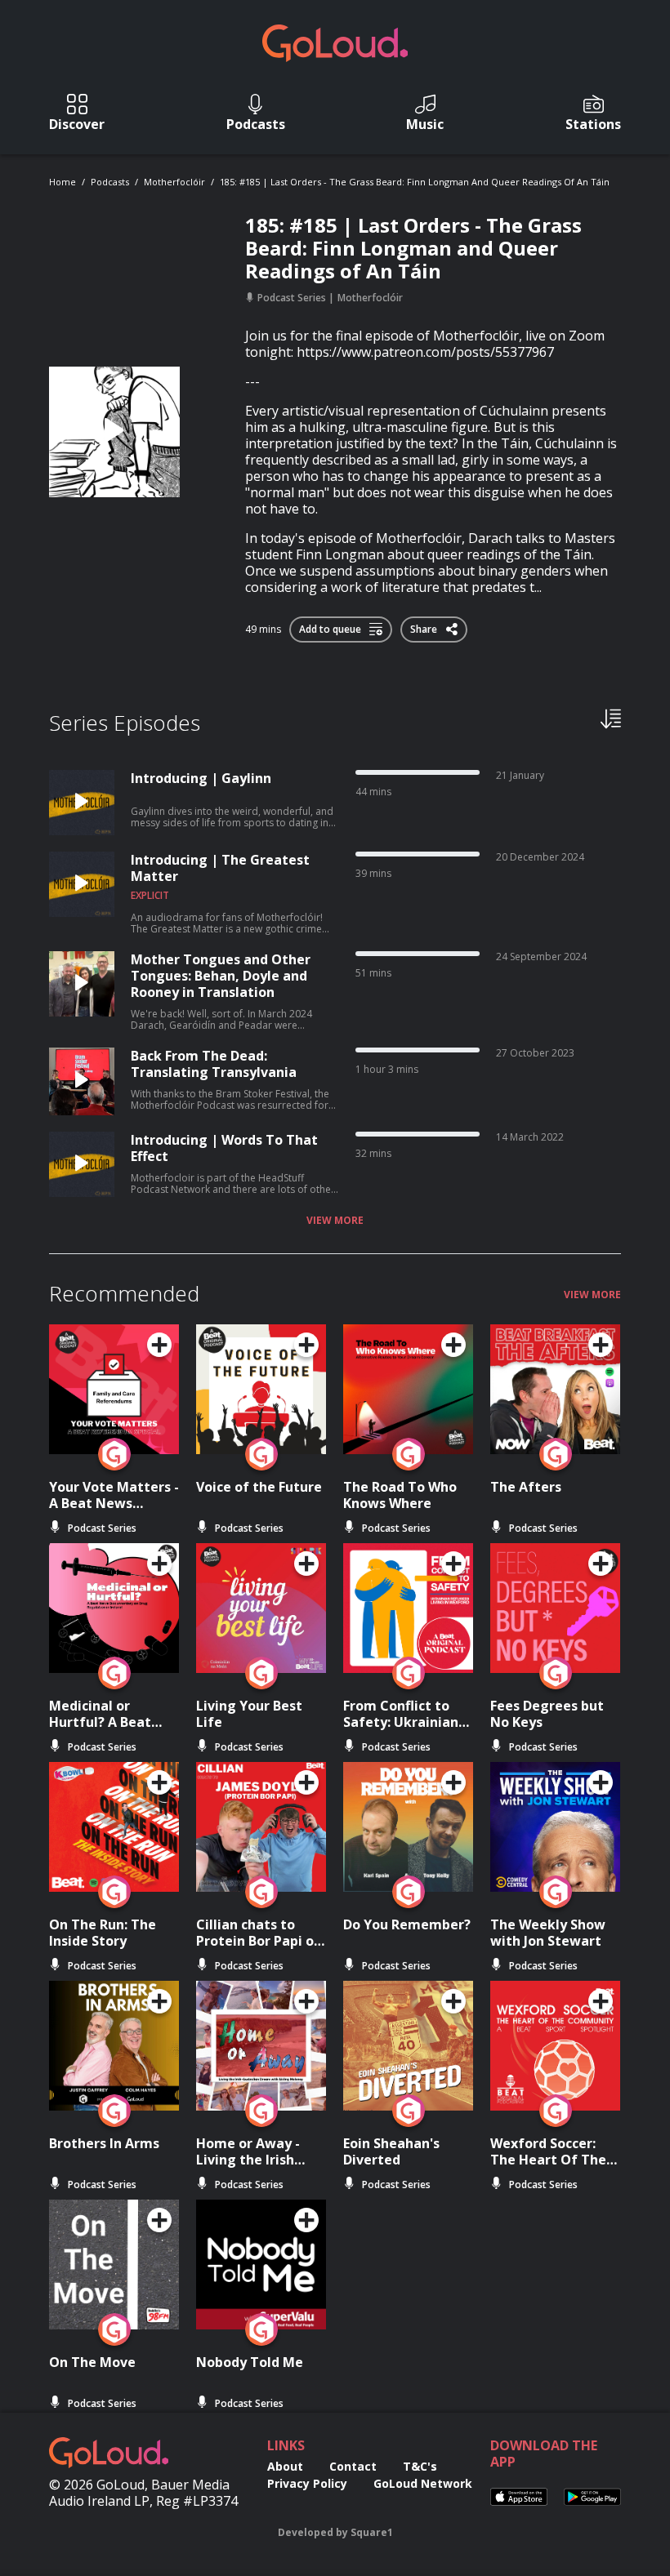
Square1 (372, 2532)
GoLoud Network (423, 2483)
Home (63, 182)
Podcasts (110, 182)
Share (425, 626)
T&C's (420, 2466)
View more (335, 1221)
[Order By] (611, 718)
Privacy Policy (307, 2483)
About (285, 2466)
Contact (353, 2466)
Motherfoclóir (174, 182)
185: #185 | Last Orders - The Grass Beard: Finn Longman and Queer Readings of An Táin (415, 182)
